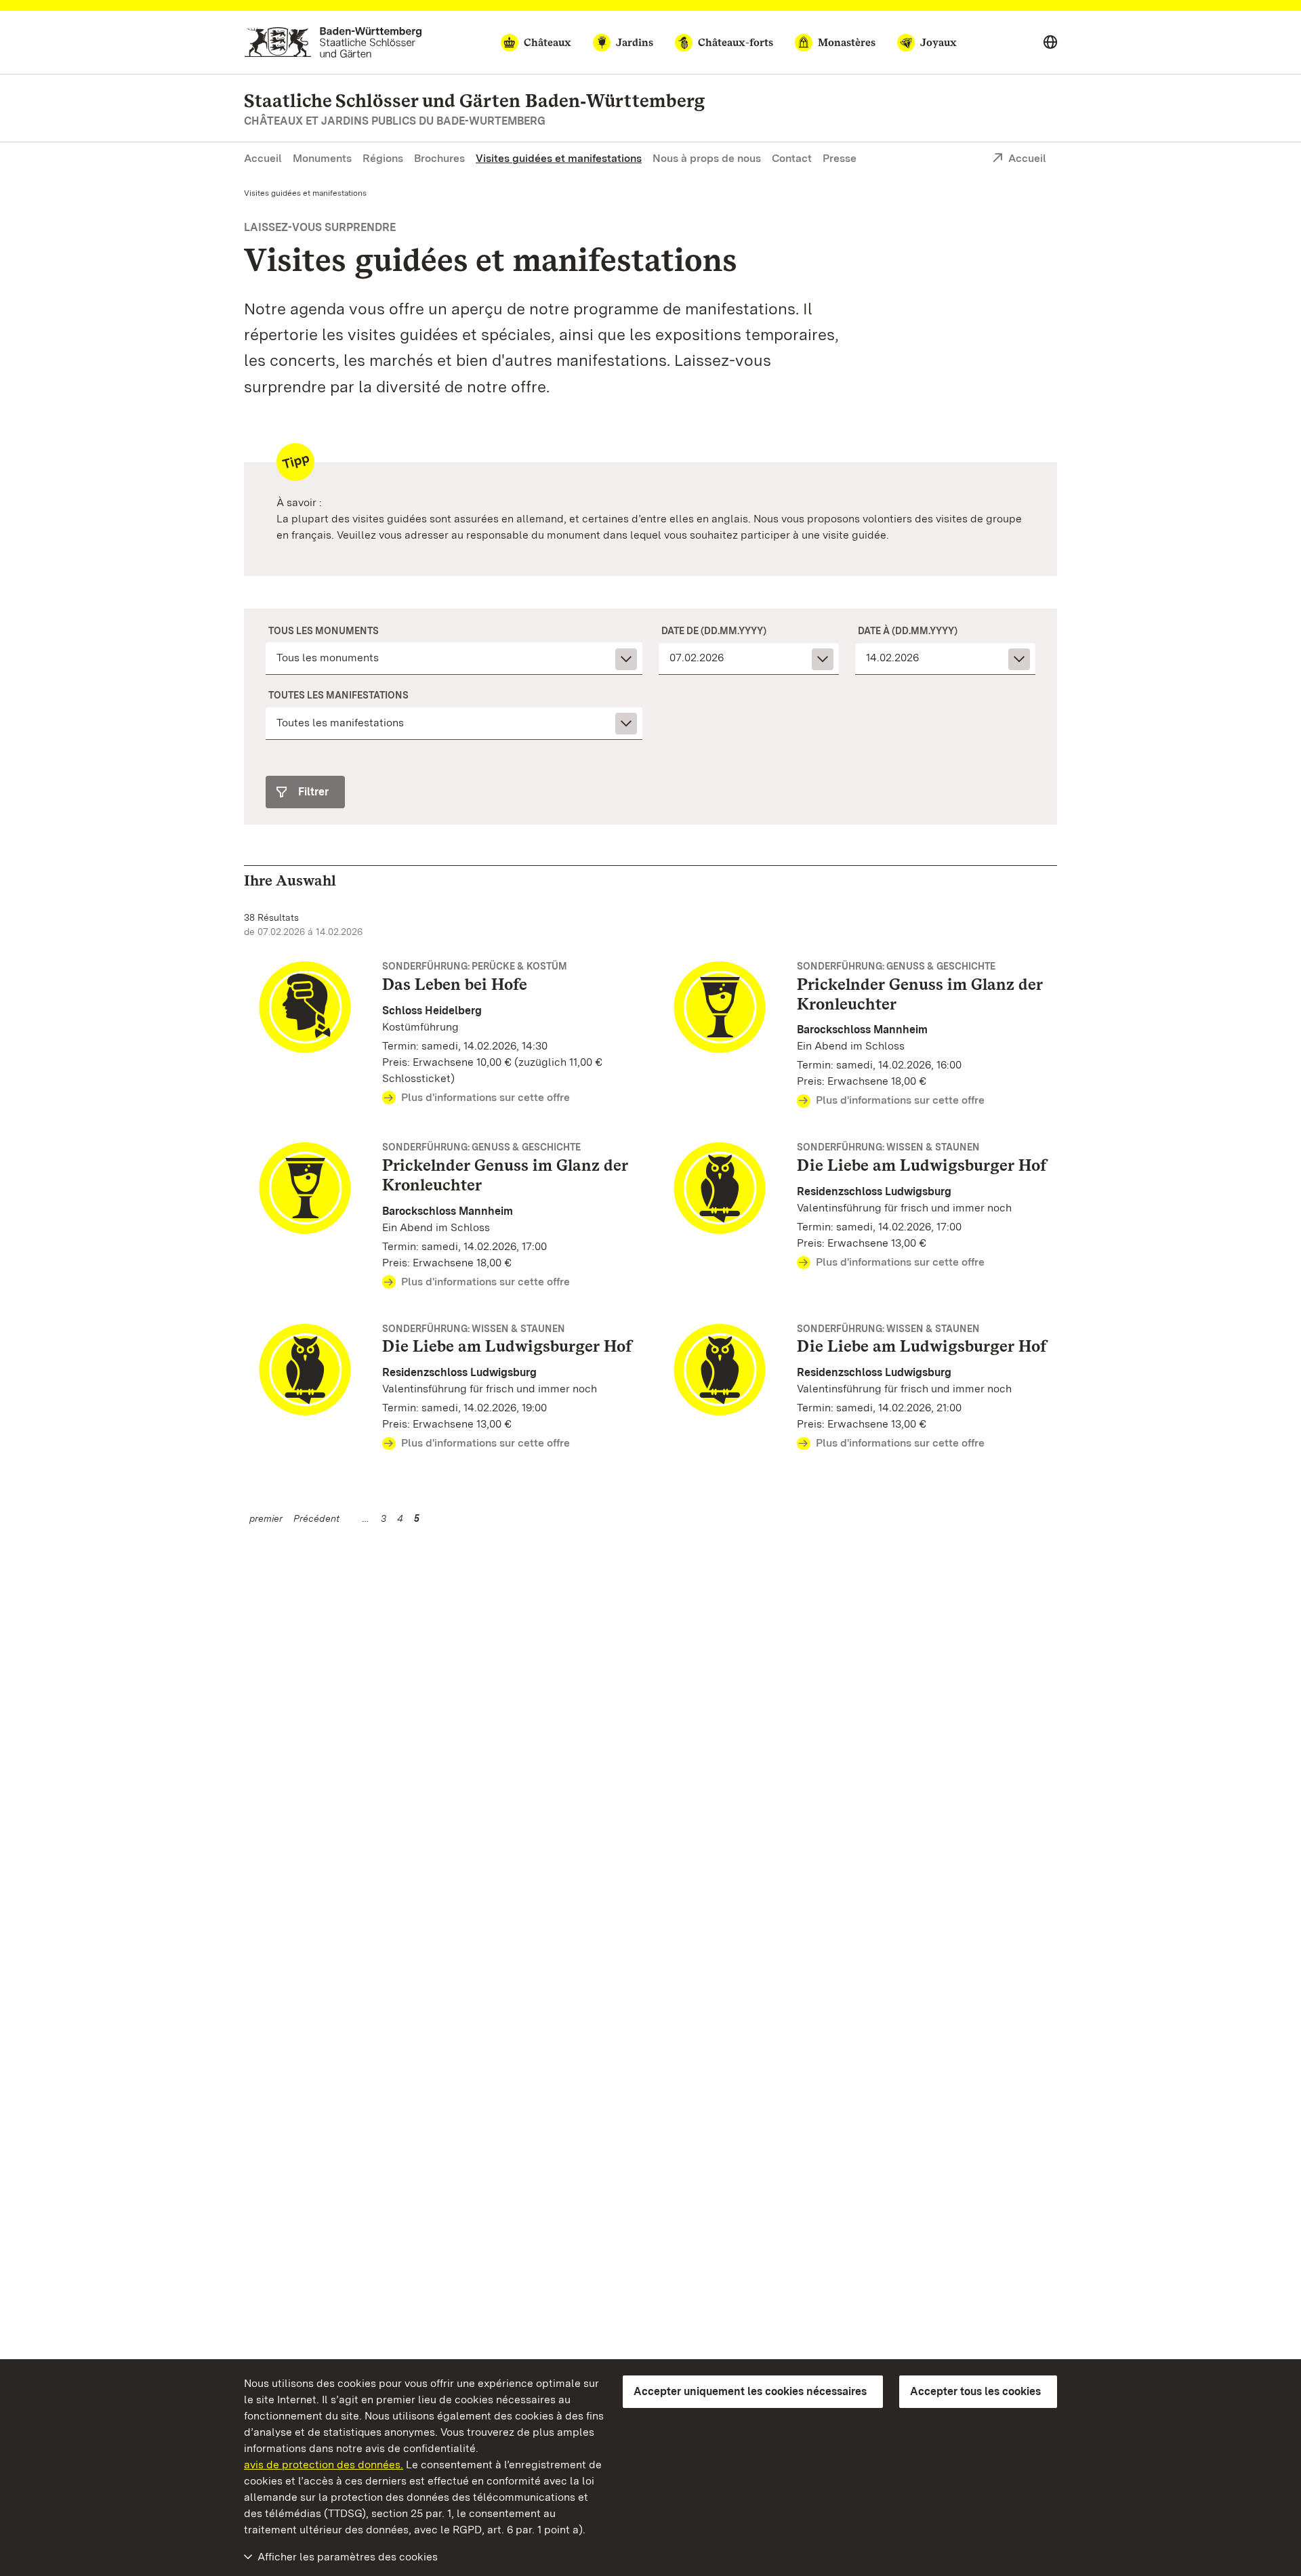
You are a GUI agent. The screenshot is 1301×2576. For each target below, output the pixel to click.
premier (266, 1518)
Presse (840, 158)
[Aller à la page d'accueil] (333, 42)
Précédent (316, 1518)
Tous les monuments (324, 631)
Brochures (439, 158)
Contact (792, 158)
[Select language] (1050, 43)
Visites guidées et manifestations (559, 158)
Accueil (263, 158)
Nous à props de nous (707, 158)
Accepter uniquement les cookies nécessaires (750, 2391)
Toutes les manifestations (338, 695)
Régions (383, 158)
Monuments (322, 158)
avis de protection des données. (324, 2465)
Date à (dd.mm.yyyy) (908, 631)
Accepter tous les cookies (975, 2391)
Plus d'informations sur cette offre (486, 1097)
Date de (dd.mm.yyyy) (714, 631)
